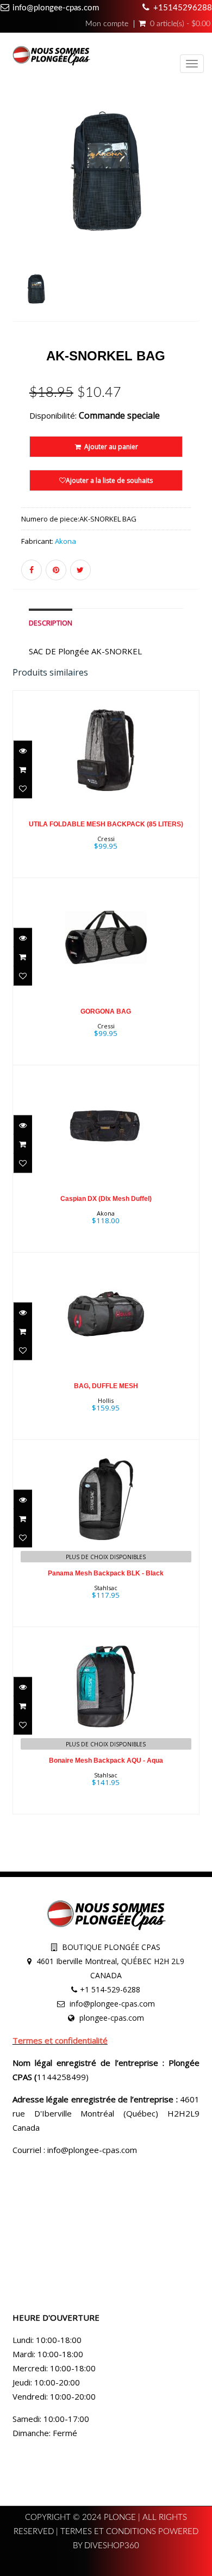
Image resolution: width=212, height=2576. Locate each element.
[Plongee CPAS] (51, 57)
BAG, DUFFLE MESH (106, 1386)
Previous (21, 220)
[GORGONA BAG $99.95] (106, 970)
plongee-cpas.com (112, 2018)
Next (194, 220)
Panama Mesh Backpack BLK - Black (106, 1573)
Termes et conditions (109, 2532)
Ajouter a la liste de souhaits (109, 480)
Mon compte (107, 24)
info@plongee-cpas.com (56, 8)
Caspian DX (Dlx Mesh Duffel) (106, 1199)
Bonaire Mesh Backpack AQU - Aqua (106, 1761)
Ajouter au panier (110, 447)
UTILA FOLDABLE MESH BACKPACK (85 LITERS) (106, 824)
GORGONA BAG (106, 1011)
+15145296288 (183, 8)
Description (51, 623)
